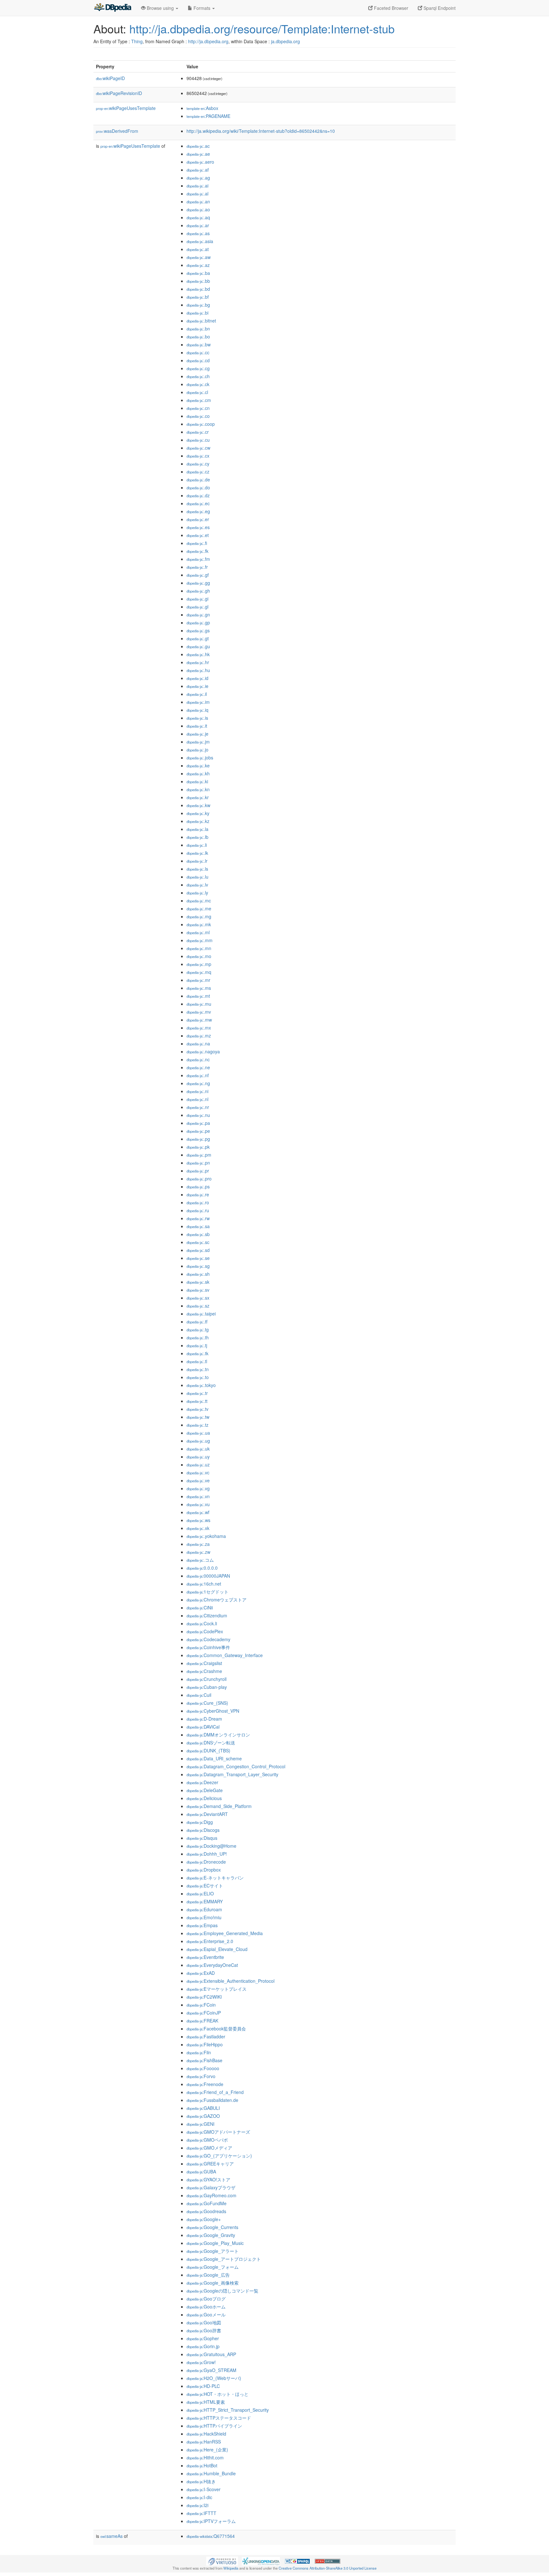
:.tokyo (201, 1385)
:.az (198, 265)
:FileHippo (205, 2044)
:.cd (198, 360)
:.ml (198, 932)
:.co (198, 416)
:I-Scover (203, 2489)
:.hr (198, 662)
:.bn (198, 329)
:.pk (198, 1147)
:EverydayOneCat (212, 1965)
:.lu (197, 877)
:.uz (198, 1465)
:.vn (198, 1496)
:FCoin (201, 2005)
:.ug (198, 1441)
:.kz (198, 821)
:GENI (200, 2124)
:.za (198, 1544)
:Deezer (202, 1782)
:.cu (198, 440)
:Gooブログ (206, 2299)
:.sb (198, 1234)
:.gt (198, 638)
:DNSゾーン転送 (211, 1743)
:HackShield (206, 2434)
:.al (197, 194)
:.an (198, 201)
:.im (198, 702)
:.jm (198, 742)
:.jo (197, 750)
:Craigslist (204, 1663)
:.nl (197, 1099)
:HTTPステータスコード (219, 2418)
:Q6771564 (211, 2536)
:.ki (197, 781)
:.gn (198, 615)
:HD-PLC (203, 2386)
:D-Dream (204, 1719)
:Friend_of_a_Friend (215, 2092)
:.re (198, 1194)
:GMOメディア (209, 2148)
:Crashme (204, 1671)
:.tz (197, 1425)
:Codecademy (208, 1639)
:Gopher (203, 2338)
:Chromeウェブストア (217, 1600)
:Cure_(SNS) (207, 1703)
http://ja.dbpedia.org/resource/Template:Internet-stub (262, 28)
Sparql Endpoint (439, 8)
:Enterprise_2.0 (210, 1941)
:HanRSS (204, 2442)
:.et (198, 535)
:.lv (197, 885)
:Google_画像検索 (213, 2283)
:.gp (198, 622)
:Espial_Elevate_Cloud (217, 1949)
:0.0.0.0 (202, 1568)
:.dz (198, 495)
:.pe (198, 1131)
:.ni (197, 1091)
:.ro (198, 1202)
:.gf (198, 575)
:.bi (197, 313)
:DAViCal (203, 1727)
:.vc (198, 1472)
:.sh (198, 1274)
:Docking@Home (211, 1846)
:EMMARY (205, 1901)
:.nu (198, 1115)
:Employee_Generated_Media (225, 1933)
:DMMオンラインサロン (218, 1735)
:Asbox (202, 108)
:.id (197, 678)
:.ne (198, 1067)
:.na (198, 1043)
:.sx (198, 1298)
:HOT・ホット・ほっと (217, 2394)
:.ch (198, 376)
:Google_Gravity (211, 2235)
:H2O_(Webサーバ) (214, 2378)
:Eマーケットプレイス (217, 1989)
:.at (198, 249)
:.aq (198, 217)
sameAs (112, 2536)
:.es (198, 527)
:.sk (198, 1282)
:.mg (199, 916)
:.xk (198, 1528)
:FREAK (202, 2021)
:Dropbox (204, 1870)
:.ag (198, 178)
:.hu (198, 670)
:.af (198, 170)
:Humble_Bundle (211, 2473)
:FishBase (204, 2060)
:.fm (198, 559)
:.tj (197, 1345)
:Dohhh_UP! (207, 1854)
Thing (137, 41)
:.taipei (201, 1314)
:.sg (198, 1266)
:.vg (198, 1488)
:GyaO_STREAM (211, 2370)
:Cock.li (202, 1623)
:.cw (198, 448)
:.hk (198, 654)
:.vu (198, 1504)
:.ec (198, 503)
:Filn (199, 2052)
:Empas (202, 1925)
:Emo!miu (204, 1917)
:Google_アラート (213, 2251)
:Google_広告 (208, 2275)
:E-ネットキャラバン (215, 1878)
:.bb (198, 281)
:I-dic (199, 2497)
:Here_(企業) (207, 2450)
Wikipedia (231, 2568)
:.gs (198, 630)
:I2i (197, 2505)
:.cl (197, 392)
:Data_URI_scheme (214, 1758)
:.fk (197, 551)
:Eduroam (204, 1909)
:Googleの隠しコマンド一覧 (222, 2291)
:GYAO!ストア (208, 2179)
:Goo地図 (204, 2322)
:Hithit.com (205, 2457)
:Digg (200, 1822)
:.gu (198, 646)
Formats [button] (202, 8)
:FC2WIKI (204, 1997)
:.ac (198, 146)
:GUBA (201, 2172)
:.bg (198, 305)
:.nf (198, 1075)
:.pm (199, 1155)
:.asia (200, 241)
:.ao (198, 209)
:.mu (199, 1004)
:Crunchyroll (207, 1679)
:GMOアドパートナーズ (218, 2132)
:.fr (197, 567)
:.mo (199, 956)
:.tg (198, 1329)
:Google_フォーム (213, 2267)
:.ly (197, 893)
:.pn (198, 1163)
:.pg (198, 1139)
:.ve (198, 1480)
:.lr (197, 861)
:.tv (197, 1409)
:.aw (199, 257)
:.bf (198, 297)
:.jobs (200, 758)
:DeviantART (207, 1814)
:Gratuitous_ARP (211, 2354)
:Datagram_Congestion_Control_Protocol (236, 1766)
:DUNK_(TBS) (208, 1750)
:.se (198, 1258)
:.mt (198, 996)
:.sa (198, 1226)
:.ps (198, 1186)
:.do (198, 487)
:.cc (198, 352)
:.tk (197, 1353)
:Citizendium (207, 1615)
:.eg (198, 511)
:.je (197, 734)
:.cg (198, 368)
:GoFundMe (207, 2203)
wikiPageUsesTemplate (126, 108)
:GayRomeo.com (211, 2195)
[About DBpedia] (112, 8)
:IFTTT (201, 2513)
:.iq (197, 710)
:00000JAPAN (208, 1576)
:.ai (197, 186)
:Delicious (204, 1798)
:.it (197, 726)
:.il (197, 694)
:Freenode (205, 2084)
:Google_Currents (212, 2227)
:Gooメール (206, 2314)
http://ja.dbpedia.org (208, 41)
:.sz (198, 1306)
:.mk (199, 924)
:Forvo (201, 2076)
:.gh (198, 591)
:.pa (198, 1123)
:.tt (197, 1401)
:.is (197, 718)
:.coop (201, 424)
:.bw (199, 344)
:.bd (198, 289)
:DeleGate (205, 1790)
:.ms (199, 988)
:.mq (199, 972)
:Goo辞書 (204, 2330)
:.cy (198, 464)
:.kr (198, 797)
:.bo (198, 336)
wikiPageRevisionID (119, 93)
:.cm (199, 400)
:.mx (199, 1028)
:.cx (198, 456)
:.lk (197, 853)
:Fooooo (203, 2068)
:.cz (198, 472)
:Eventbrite (205, 1957)
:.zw (198, 1552)
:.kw (198, 805)
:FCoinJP (204, 2013)
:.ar (198, 225)
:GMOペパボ (207, 2140)
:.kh (198, 773)
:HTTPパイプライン (214, 2426)
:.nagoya (203, 1051)
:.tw (198, 1417)
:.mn (199, 948)
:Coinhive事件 (208, 1647)
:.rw (198, 1218)
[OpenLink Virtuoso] (222, 2560)
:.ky (198, 813)
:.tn (198, 1369)
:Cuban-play (207, 1687)
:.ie (197, 686)
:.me (199, 908)
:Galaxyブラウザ (211, 2187)
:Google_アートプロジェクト (224, 2259)
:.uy (198, 1457)
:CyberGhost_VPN (213, 1711)
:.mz (199, 1036)
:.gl (197, 607)
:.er (198, 519)
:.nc (198, 1059)
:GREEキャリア (210, 2164)
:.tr (197, 1393)
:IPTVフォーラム (211, 2521)
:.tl (197, 1361)
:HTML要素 (206, 2402)
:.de (198, 479)
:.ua (198, 1433)
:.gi (197, 599)
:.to (198, 1377)
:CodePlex (205, 1631)
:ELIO (200, 1893)
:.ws (198, 1520)
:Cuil (199, 1695)
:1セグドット (207, 1592)
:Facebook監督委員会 (216, 2029)
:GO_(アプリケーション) (219, 2156)
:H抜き (201, 2481)
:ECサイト (205, 1886)
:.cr (198, 432)
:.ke (198, 765)
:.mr (198, 980)
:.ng (198, 1083)
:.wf (198, 1512)
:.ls (197, 869)
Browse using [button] (160, 8)
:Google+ (204, 2219)
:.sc (198, 1242)
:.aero (200, 162)
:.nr (198, 1107)
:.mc (199, 901)
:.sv (198, 1290)
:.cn (198, 408)
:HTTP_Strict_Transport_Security (228, 2410)
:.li (197, 845)
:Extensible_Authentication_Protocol (230, 1981)
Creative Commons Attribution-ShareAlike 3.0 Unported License (328, 2568)
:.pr (198, 1171)
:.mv (199, 1012)
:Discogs (203, 1830)
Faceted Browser (390, 8)
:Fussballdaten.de (212, 2100)
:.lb (197, 837)
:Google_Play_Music (215, 2243)
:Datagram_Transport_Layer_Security (232, 1774)
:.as (198, 233)
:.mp (199, 964)
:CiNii (200, 1607)
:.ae (198, 154)
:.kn (198, 789)
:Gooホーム (206, 2307)
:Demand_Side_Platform (219, 1806)
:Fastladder (206, 2036)
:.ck (198, 384)
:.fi (197, 543)
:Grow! (201, 2362)
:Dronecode (206, 1862)
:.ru (198, 1210)
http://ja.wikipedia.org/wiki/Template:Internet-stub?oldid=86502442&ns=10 (261, 131)
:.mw (199, 1020)
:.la (197, 829)
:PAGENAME (208, 116)
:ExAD (201, 1973)
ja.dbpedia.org (285, 41)
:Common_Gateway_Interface (225, 1655)
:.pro (199, 1179)
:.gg (198, 583)
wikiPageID (110, 78)
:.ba (198, 273)
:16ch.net (204, 1584)
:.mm (200, 940)
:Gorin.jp (203, 2346)
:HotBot (202, 2465)
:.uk (198, 1449)
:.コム (200, 1560)
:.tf (197, 1322)
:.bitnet (201, 321)
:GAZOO (203, 2116)
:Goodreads (206, 2211)
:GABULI (203, 2108)
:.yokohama (206, 1536)
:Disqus (202, 1838)
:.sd (198, 1250)
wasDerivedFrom (117, 131)
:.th (198, 1337)
